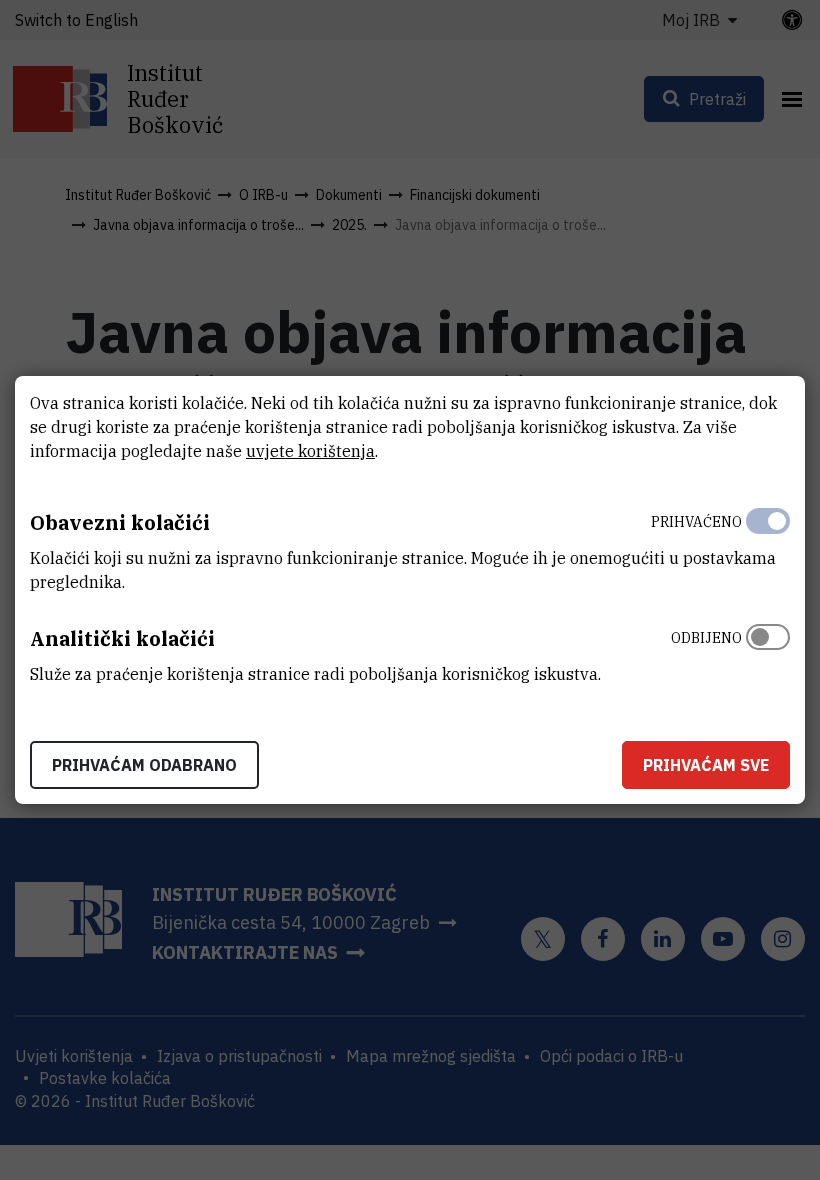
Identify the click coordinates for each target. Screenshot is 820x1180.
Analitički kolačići (122, 638)
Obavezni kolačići (120, 522)
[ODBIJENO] (768, 651)
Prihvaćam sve (706, 765)
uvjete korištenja (310, 451)
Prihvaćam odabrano (144, 765)
